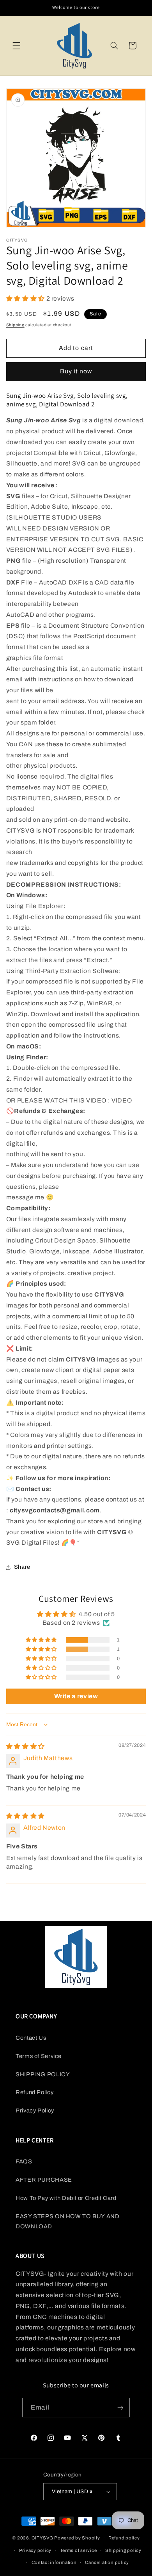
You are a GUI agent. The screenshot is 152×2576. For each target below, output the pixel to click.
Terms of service (79, 2550)
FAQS (24, 2161)
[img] (26, 1746)
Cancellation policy (107, 2562)
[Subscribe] (120, 2407)
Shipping (15, 325)
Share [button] (22, 1567)
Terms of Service (39, 2056)
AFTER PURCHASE (44, 2180)
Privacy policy (35, 2550)
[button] (16, 45)
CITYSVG (42, 2538)
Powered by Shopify (77, 2538)
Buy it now (76, 371)
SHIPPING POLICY (43, 2074)
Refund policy (124, 2538)
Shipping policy (123, 2550)
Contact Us (31, 2038)
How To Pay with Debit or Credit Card (66, 2198)
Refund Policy (34, 2092)
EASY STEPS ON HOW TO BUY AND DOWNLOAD (68, 2221)
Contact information (54, 2562)
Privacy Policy (35, 2110)
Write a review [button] (76, 1696)
